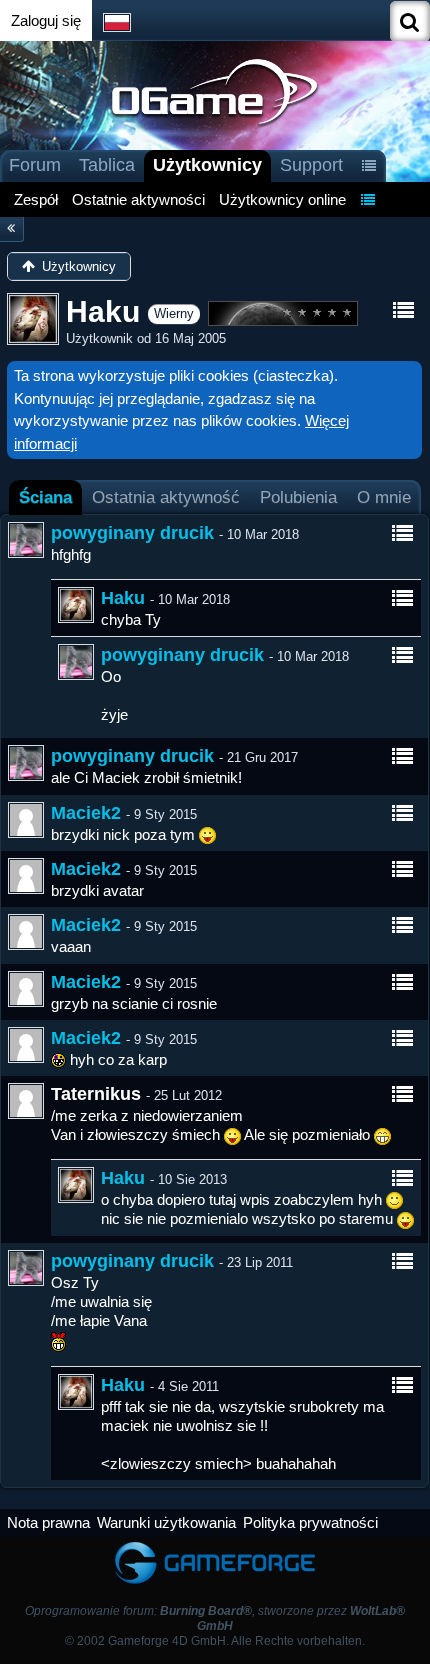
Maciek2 (86, 813)
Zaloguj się (46, 20)
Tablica (107, 165)
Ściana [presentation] (45, 497)
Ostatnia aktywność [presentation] (166, 497)
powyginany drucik (132, 533)
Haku (123, 598)
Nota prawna (48, 1522)
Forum (35, 165)
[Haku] (76, 605)
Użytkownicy (207, 165)
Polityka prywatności (310, 1522)
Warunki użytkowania (166, 1522)
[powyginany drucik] (26, 540)
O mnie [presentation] (384, 497)
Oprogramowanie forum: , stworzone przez (215, 1618)
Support (311, 165)
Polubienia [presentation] (298, 497)
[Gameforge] (215, 1546)
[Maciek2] (26, 820)
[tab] (45, 497)
